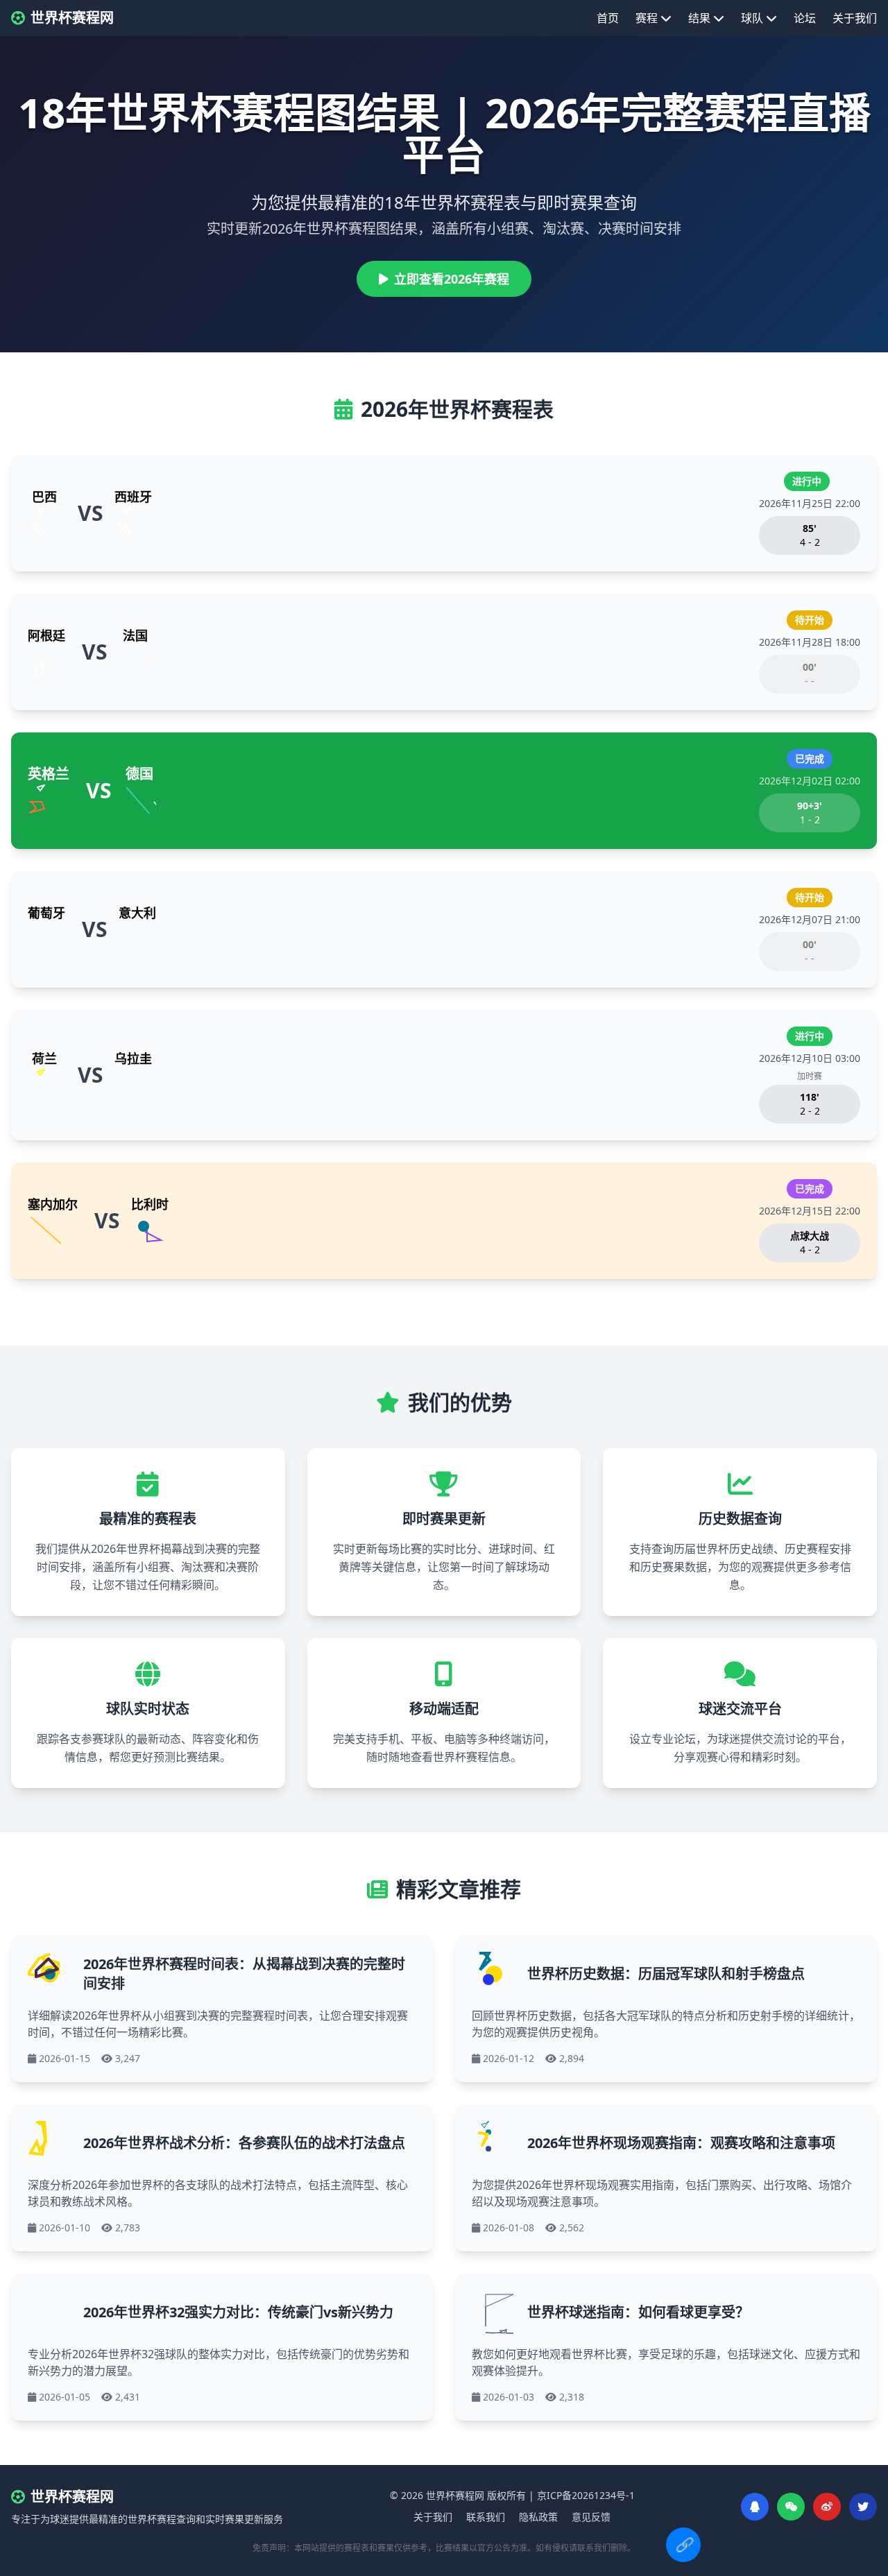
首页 (608, 18)
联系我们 (486, 2517)
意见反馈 (591, 2517)
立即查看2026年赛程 (452, 279)
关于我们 (855, 18)
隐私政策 (538, 2517)
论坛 (805, 18)
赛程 (647, 18)
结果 (699, 18)
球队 (752, 18)
